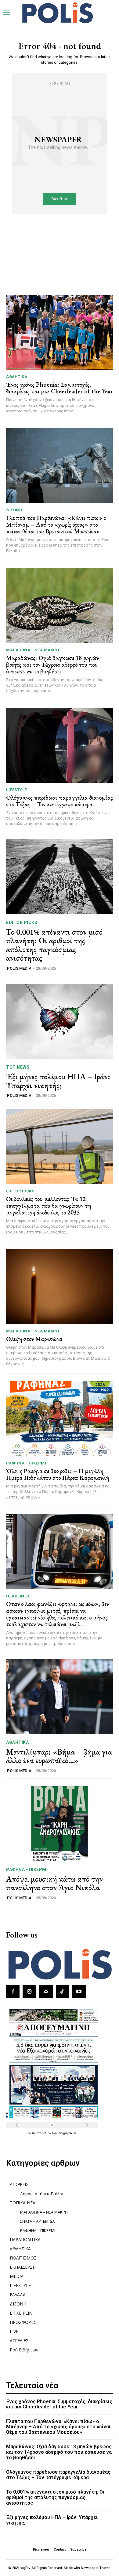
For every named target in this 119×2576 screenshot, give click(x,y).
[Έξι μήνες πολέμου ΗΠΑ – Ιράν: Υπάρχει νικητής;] (60, 1021)
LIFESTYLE (16, 790)
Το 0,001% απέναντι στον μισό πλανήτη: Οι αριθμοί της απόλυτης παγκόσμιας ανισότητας (54, 945)
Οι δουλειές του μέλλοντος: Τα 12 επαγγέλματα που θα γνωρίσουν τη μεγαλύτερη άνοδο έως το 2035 (49, 1206)
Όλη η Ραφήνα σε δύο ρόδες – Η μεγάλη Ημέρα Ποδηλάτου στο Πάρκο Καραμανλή (58, 1474)
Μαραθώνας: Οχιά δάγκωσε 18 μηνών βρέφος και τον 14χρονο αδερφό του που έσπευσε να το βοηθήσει (52, 665)
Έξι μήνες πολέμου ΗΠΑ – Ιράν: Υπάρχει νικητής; (58, 1081)
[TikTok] (63, 1991)
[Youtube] (79, 1991)
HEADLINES (18, 1596)
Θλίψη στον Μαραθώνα (34, 1339)
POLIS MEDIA (19, 968)
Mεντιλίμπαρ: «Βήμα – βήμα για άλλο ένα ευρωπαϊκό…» (59, 1756)
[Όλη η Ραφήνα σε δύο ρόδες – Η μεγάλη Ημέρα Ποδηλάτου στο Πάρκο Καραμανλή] (60, 1419)
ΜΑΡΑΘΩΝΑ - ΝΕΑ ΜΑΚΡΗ (33, 650)
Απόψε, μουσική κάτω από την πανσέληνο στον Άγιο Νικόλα (54, 1883)
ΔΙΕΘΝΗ (14, 510)
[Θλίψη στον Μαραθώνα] (60, 1287)
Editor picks (22, 922)
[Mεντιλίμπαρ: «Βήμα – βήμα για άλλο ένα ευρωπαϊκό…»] (60, 1697)
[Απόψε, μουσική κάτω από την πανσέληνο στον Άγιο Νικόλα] (60, 1824)
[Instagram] (29, 1991)
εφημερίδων (67, 2133)
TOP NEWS (18, 1067)
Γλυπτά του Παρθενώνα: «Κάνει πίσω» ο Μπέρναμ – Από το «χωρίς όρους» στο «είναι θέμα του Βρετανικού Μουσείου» (56, 525)
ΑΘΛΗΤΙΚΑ (17, 377)
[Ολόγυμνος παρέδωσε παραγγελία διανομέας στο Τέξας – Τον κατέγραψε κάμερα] (60, 745)
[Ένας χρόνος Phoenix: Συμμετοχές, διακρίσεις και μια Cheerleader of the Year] (60, 332)
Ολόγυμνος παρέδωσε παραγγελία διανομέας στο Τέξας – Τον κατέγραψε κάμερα (60, 801)
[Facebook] (13, 1991)
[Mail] (46, 1991)
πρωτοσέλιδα (42, 2133)
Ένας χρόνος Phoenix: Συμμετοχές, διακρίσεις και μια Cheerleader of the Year (60, 388)
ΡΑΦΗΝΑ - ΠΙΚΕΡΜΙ (26, 1463)
